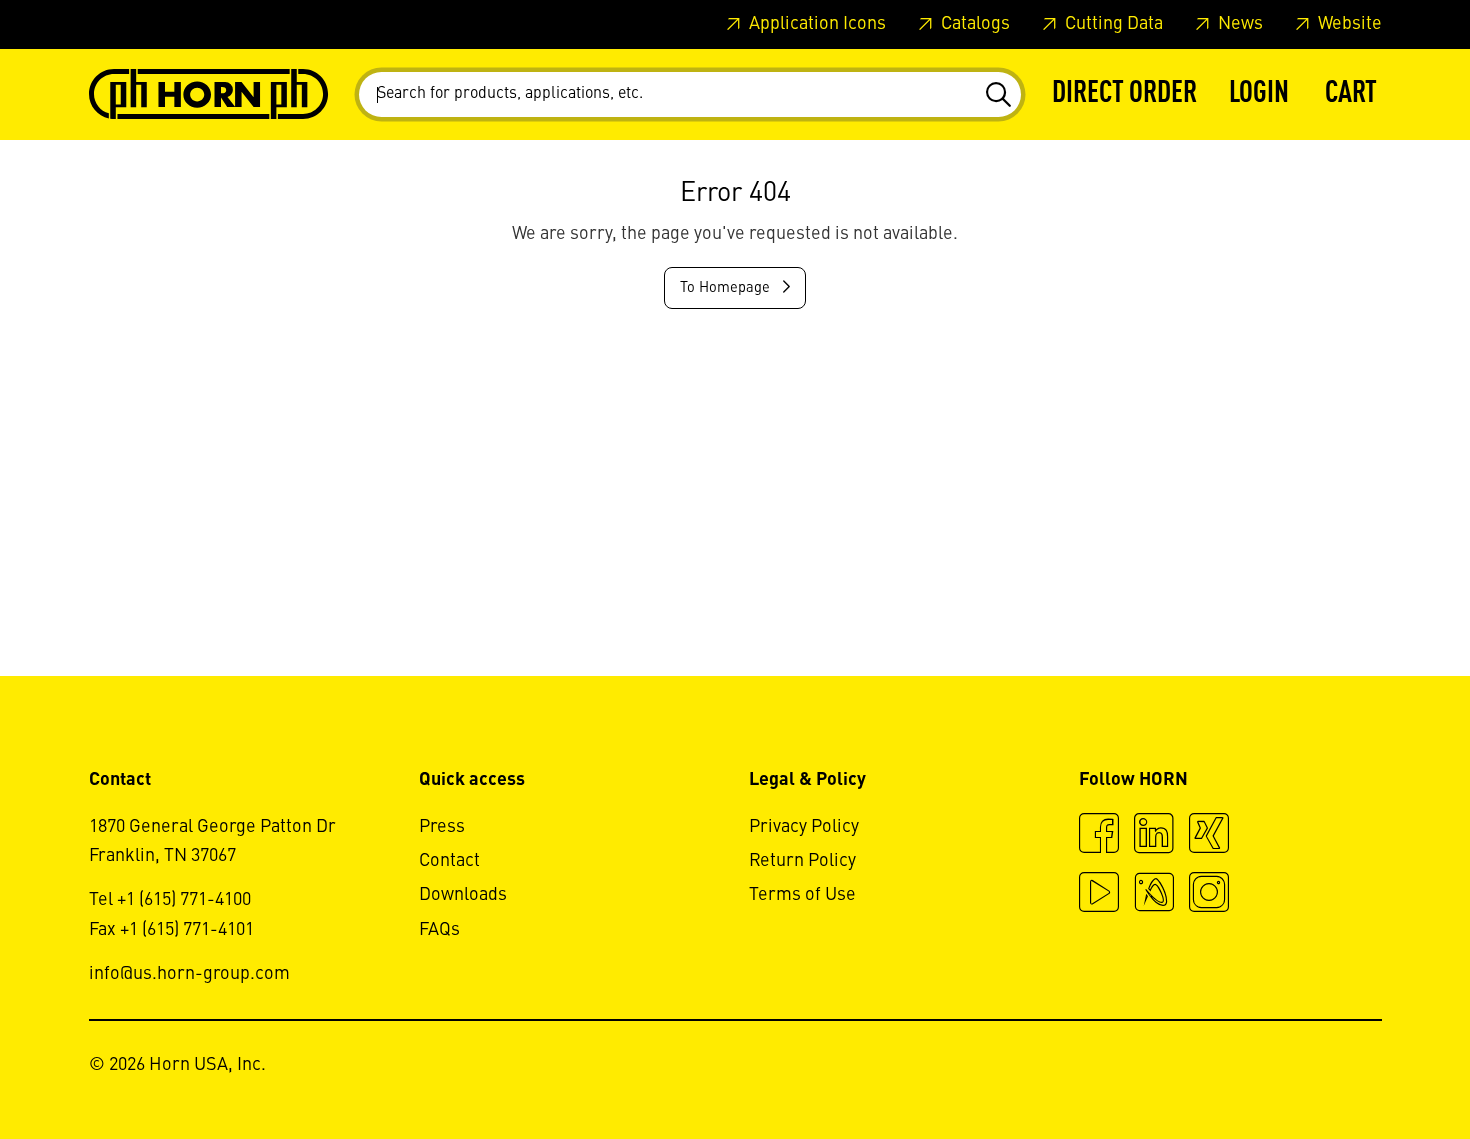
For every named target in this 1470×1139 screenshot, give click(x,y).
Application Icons (815, 24)
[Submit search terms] (997, 95)
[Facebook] (1099, 836)
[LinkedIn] (1154, 836)
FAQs (439, 930)
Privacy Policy (804, 827)
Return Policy (802, 861)
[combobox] (690, 94)
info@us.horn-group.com (189, 974)
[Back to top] (1378, 1069)
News (1238, 24)
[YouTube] (1099, 895)
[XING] (1209, 836)
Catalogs (973, 24)
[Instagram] (1209, 895)
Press (442, 827)
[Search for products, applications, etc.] (997, 95)
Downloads (463, 895)
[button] (1259, 94)
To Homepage (727, 288)
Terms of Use (802, 895)
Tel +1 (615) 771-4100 (170, 900)
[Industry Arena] (1154, 895)
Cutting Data (1112, 24)
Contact (449, 861)
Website (1348, 24)
